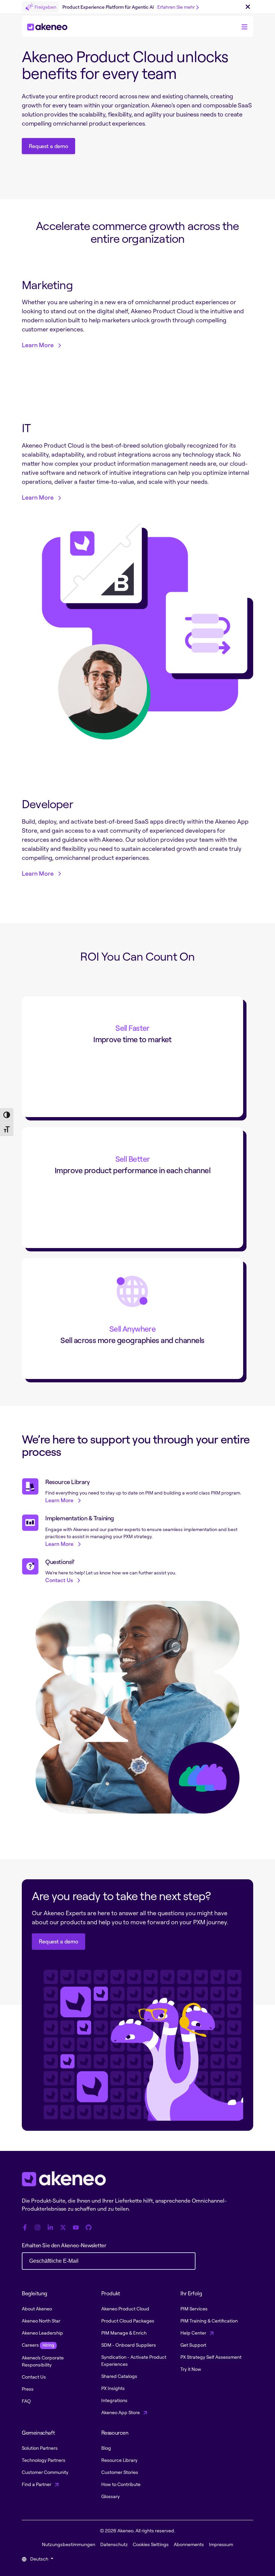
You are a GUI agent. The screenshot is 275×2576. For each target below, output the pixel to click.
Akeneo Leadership (42, 2333)
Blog (106, 2448)
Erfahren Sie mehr (176, 7)
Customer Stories (120, 2472)
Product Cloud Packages (128, 2321)
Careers (38, 2345)
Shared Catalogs (119, 2376)
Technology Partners (44, 2460)
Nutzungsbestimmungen (69, 2544)
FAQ (26, 2401)
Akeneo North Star (41, 2321)
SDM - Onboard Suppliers (129, 2345)
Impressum (221, 2544)
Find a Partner (37, 2484)
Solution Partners (40, 2448)
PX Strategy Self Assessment (211, 2357)
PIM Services (194, 2309)
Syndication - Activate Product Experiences (134, 2360)
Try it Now (191, 2369)
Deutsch (39, 2559)
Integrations (114, 2400)
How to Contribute (121, 2484)
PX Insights (113, 2388)
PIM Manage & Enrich (124, 2333)
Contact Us (34, 2377)
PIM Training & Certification (209, 2321)
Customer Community (45, 2472)
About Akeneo (37, 2309)
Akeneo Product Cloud (125, 2309)
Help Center (194, 2333)
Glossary (111, 2496)
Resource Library (119, 2460)
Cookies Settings (151, 2544)
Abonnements (189, 2544)
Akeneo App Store (121, 2412)
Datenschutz (114, 2544)
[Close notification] (248, 7)
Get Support (193, 2345)
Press (28, 2389)
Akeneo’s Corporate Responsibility (43, 2361)
